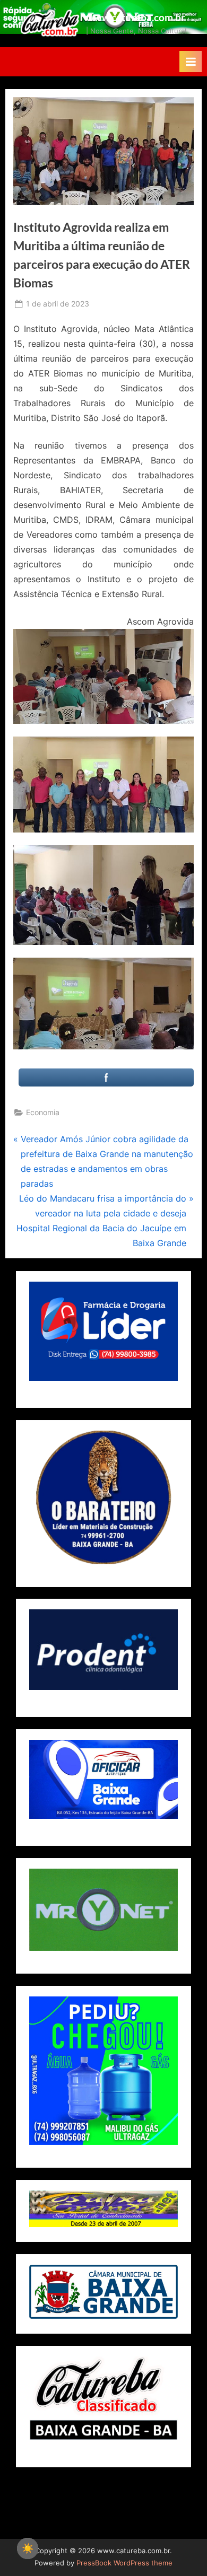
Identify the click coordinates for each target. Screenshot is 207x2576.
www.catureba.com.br (136, 17)
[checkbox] (28, 2548)
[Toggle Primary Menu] (191, 62)
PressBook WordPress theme (124, 2563)
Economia (43, 1112)
